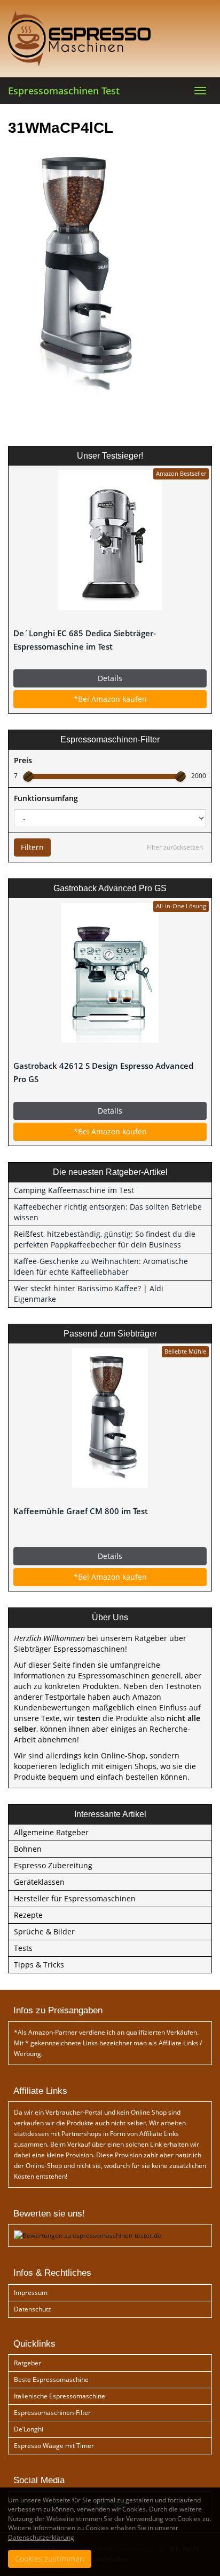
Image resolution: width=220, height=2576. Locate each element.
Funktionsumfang (46, 798)
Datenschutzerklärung (41, 2537)
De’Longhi (29, 2429)
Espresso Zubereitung (53, 1865)
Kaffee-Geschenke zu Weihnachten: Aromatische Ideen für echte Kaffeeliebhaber (101, 1266)
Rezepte (28, 1915)
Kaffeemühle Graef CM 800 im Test (81, 1511)
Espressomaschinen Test (64, 91)
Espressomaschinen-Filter (52, 2413)
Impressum (31, 2293)
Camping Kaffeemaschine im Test (74, 1190)
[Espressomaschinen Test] (110, 38)
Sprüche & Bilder (44, 1931)
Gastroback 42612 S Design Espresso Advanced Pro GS (103, 1073)
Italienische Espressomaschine (60, 2396)
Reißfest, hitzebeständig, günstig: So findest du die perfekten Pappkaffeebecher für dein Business (105, 1239)
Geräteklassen (39, 1882)
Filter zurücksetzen (175, 847)
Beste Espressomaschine (51, 2379)
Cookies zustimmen (50, 2559)
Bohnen (28, 1849)
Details (110, 678)
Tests (23, 1948)
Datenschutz (33, 2309)
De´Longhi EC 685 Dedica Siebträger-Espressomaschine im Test (85, 640)
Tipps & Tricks (39, 1965)
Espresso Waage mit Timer (54, 2446)
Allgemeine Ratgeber (51, 1832)
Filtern (32, 847)
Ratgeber (27, 2363)
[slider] (28, 777)
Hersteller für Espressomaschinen (75, 1898)
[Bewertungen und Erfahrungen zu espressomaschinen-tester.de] (88, 2235)
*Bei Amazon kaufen (110, 699)
